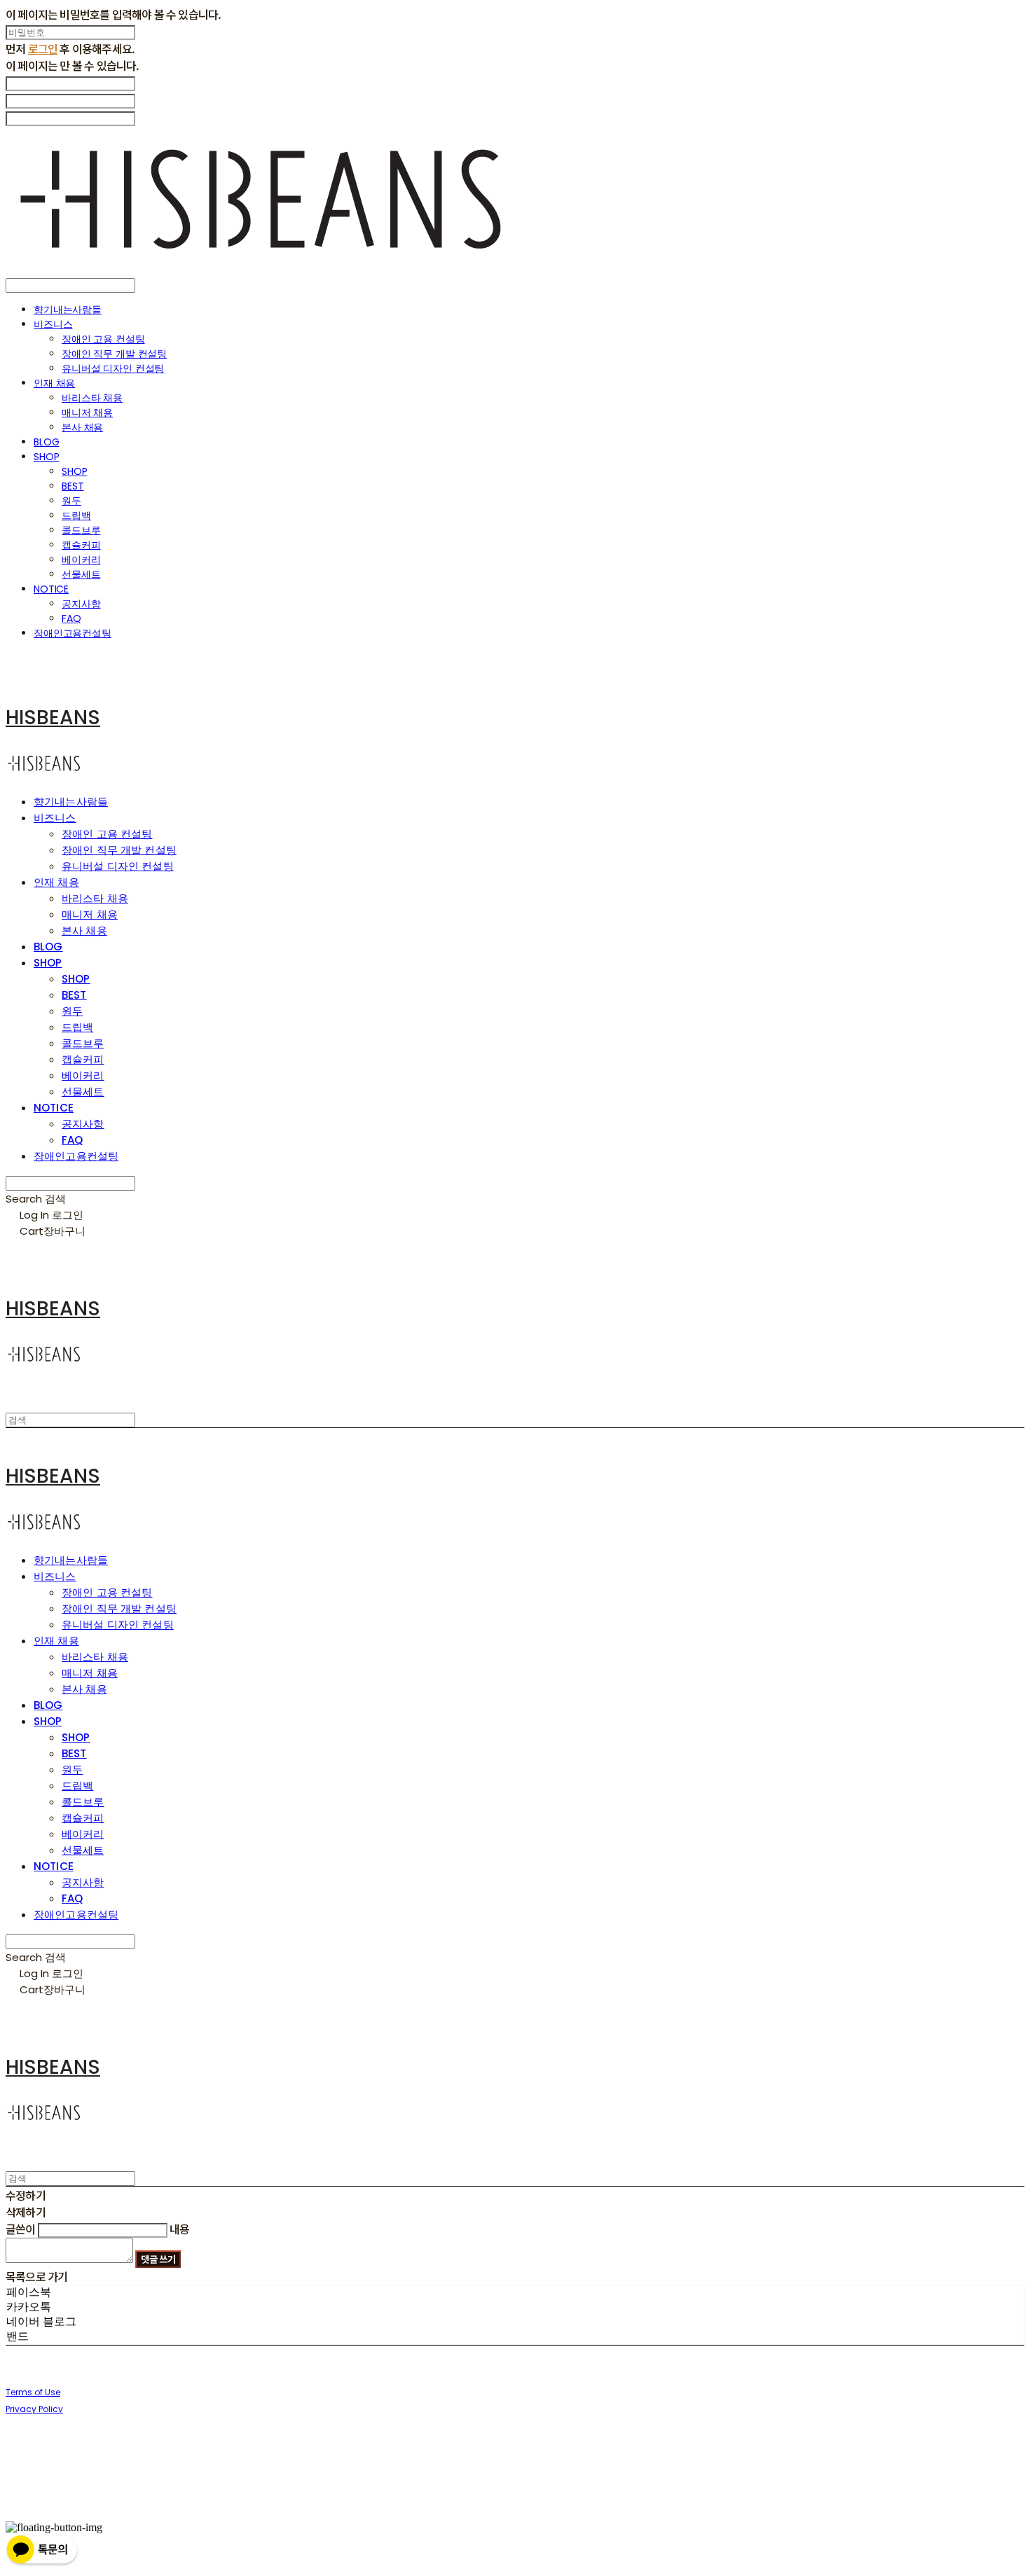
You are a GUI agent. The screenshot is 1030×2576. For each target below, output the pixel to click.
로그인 (43, 48)
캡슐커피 (81, 545)
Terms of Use (33, 2392)
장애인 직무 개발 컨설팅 (114, 354)
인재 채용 (54, 383)
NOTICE (51, 589)
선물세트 (81, 574)
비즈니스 (53, 324)
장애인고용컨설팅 (73, 633)
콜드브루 (81, 530)
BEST (73, 486)
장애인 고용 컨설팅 (103, 339)
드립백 (76, 515)
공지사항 (81, 604)
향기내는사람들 (68, 310)
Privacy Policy (34, 2409)
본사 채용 (82, 427)
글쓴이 (21, 2229)
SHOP (46, 457)
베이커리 (81, 560)
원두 (71, 501)
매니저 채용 (87, 413)
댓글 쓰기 (158, 2259)
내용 (179, 2229)
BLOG (46, 442)
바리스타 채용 (92, 398)
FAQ (71, 618)
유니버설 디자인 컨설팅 (113, 368)
